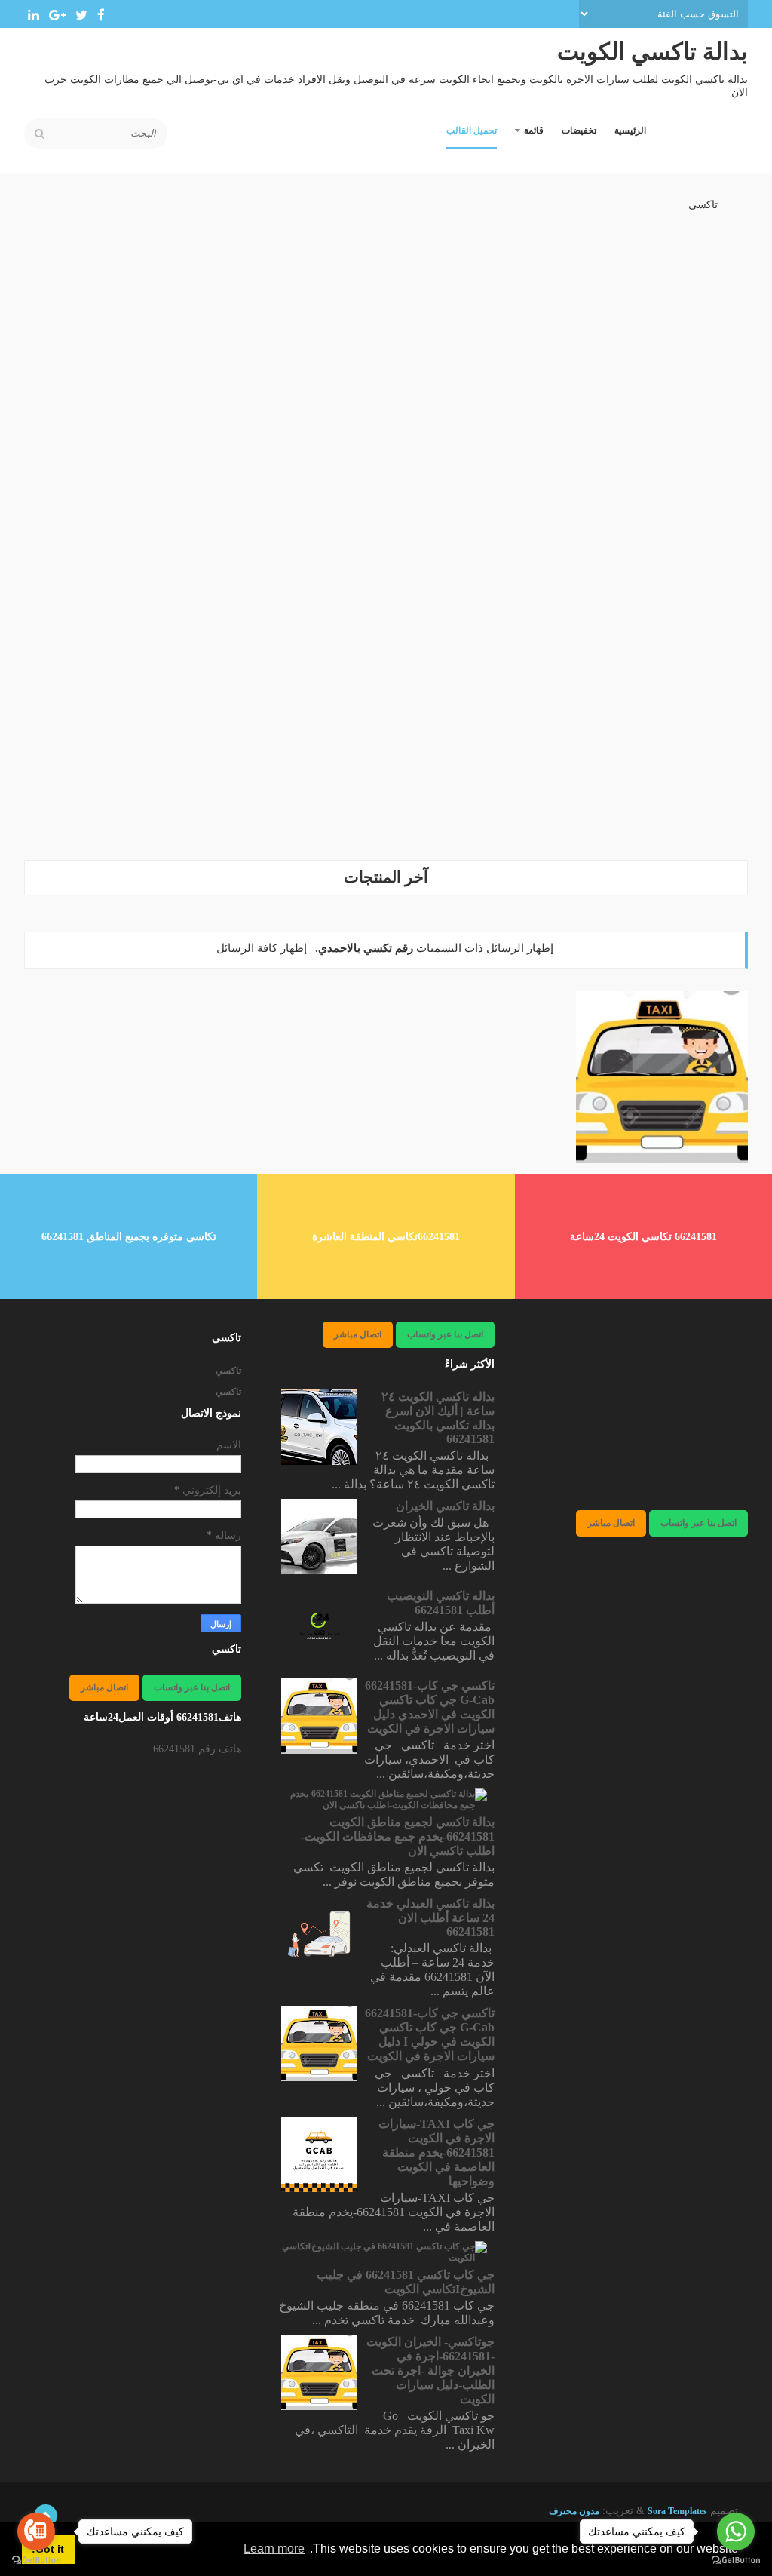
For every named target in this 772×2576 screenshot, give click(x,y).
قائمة (534, 130)
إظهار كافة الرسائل (262, 948)
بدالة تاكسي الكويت (653, 52)
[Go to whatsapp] (736, 2531)
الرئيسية (630, 130)
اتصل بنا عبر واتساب (698, 1523)
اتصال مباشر (611, 1523)
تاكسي (703, 205)
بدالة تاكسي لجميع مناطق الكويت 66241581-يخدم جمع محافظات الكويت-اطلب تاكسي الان (398, 1836)
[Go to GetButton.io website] (736, 2561)
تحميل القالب (472, 130)
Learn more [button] (274, 2548)
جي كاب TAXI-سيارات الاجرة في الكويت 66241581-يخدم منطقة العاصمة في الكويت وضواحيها (437, 2152)
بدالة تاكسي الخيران (445, 1506)
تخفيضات (579, 130)
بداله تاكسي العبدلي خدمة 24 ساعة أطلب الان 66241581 (430, 1917)
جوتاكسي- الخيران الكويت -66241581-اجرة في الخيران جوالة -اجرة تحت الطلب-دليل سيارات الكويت (430, 2370)
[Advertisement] (386, 741)
